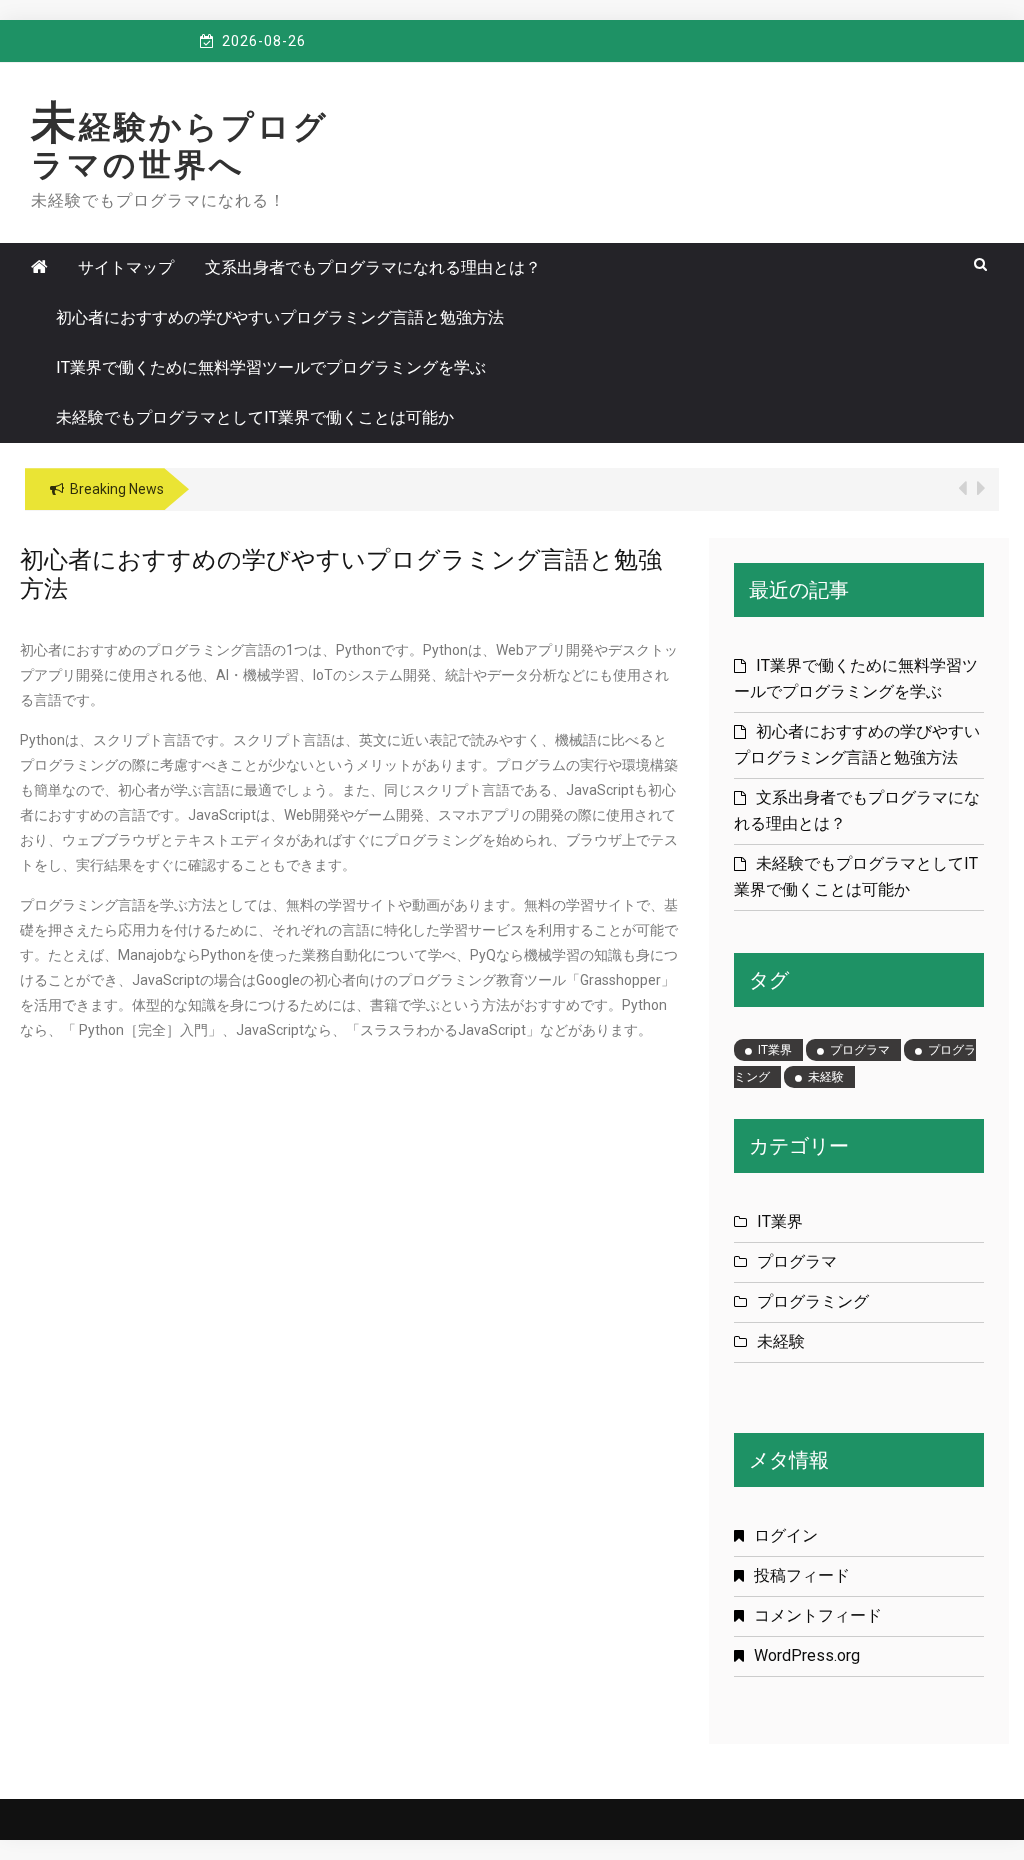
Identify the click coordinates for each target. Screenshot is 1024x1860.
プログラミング (813, 1301)
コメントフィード (818, 1615)
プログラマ (860, 1050)
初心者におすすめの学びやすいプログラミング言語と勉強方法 (280, 317)
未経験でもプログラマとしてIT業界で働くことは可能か (255, 417)
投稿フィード (802, 1575)
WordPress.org (807, 1655)
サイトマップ (126, 267)
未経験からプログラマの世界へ (180, 146)
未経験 (826, 1077)
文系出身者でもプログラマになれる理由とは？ (373, 267)
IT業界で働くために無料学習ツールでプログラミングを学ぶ (271, 367)
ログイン (786, 1535)
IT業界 (775, 1050)
